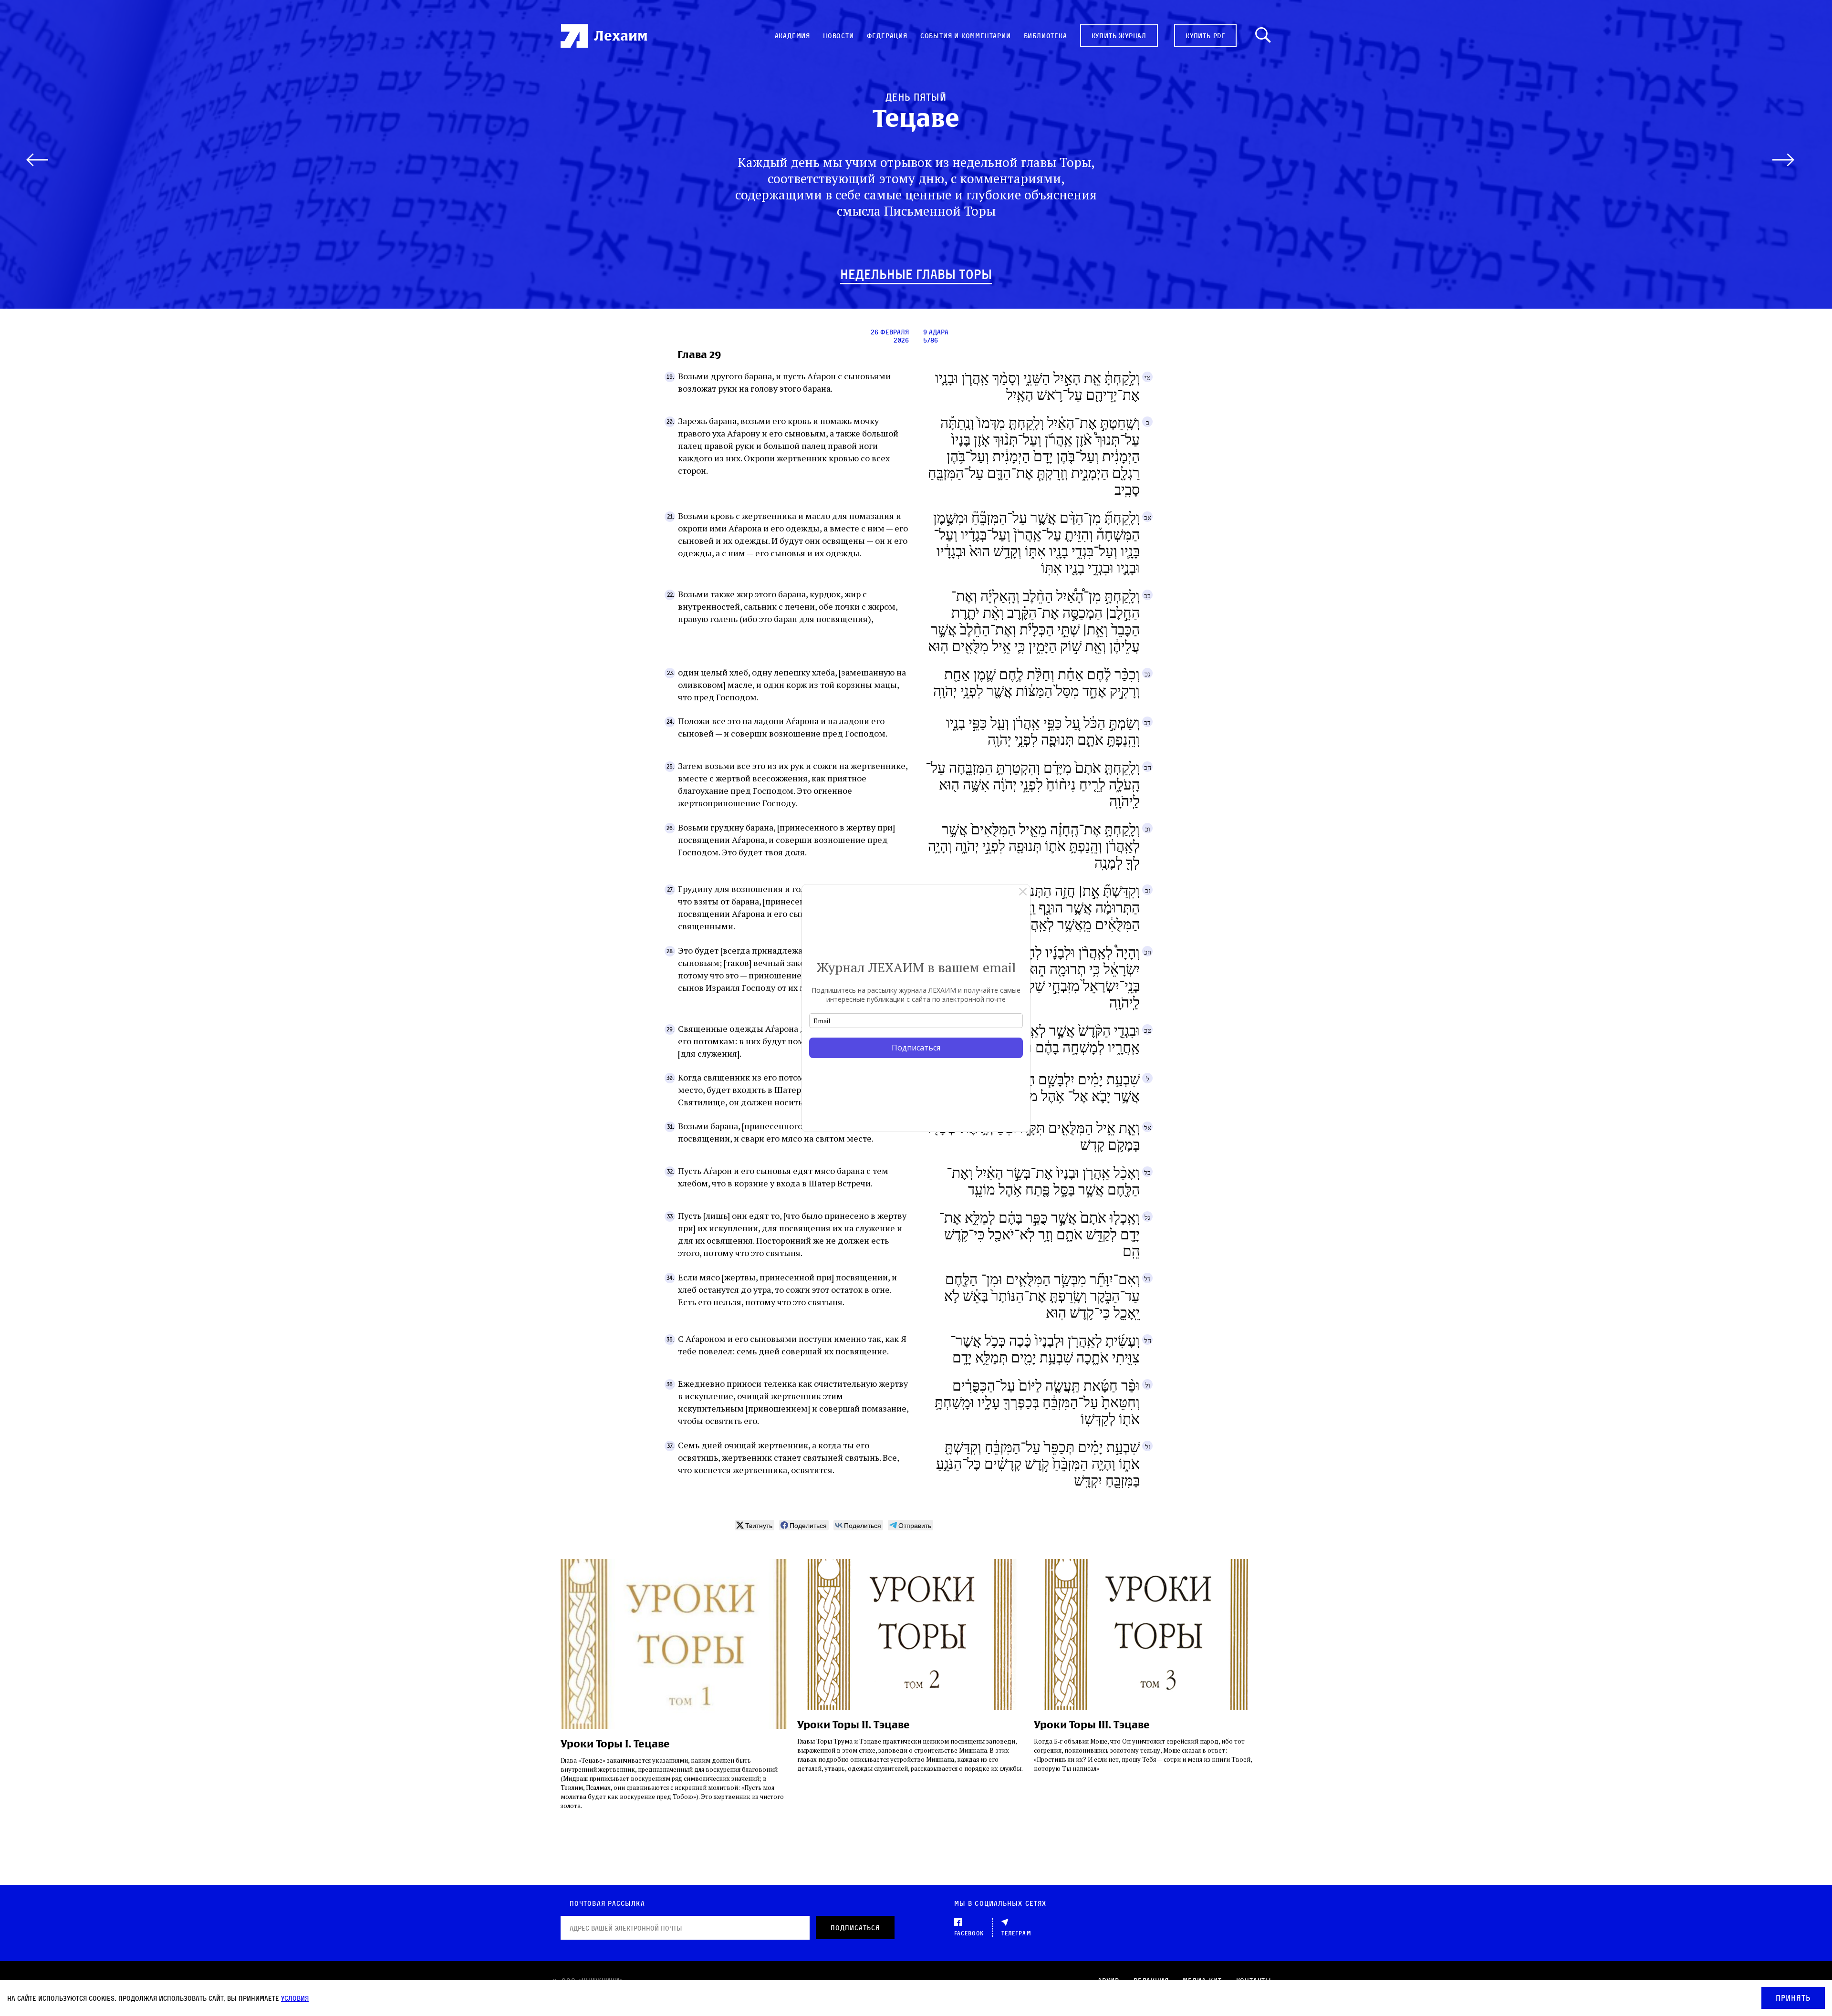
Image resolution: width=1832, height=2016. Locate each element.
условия (295, 1998)
